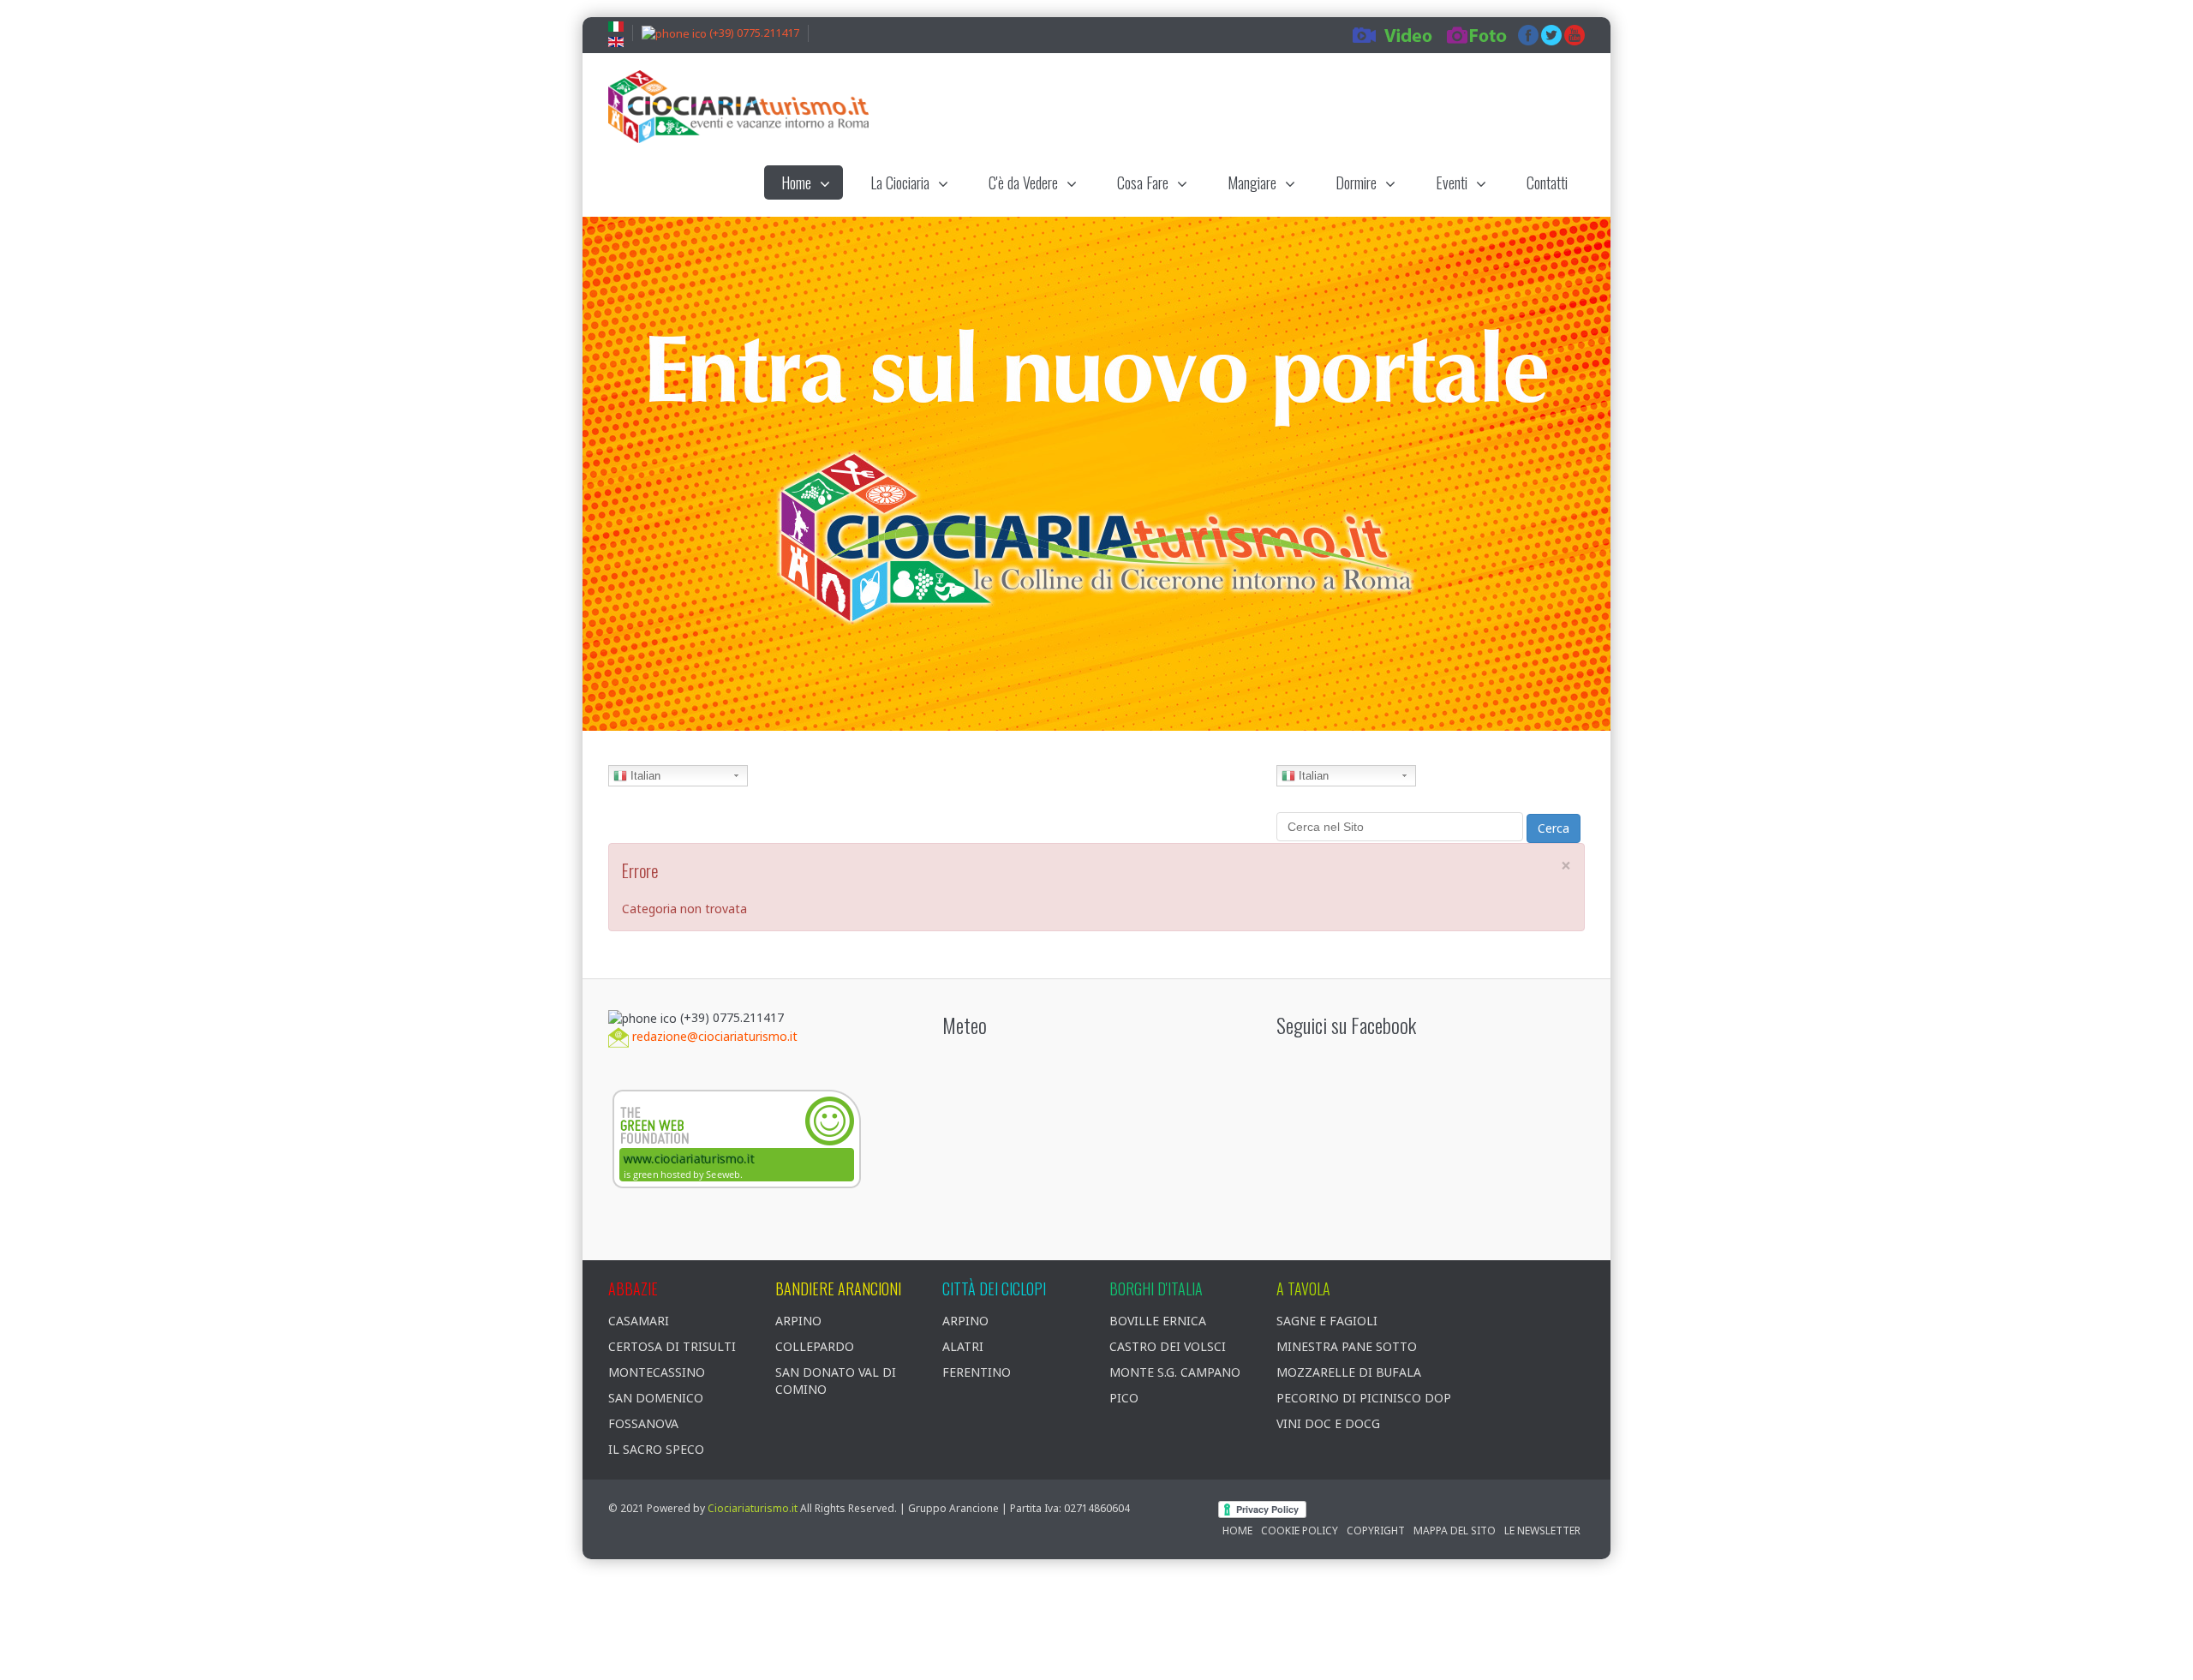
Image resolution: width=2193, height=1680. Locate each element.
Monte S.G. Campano (1175, 1372)
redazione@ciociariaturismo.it (715, 1036)
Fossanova (643, 1423)
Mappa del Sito (1455, 1531)
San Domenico (656, 1398)
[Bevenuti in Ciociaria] (738, 107)
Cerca (1554, 828)
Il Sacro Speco (656, 1449)
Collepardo (815, 1346)
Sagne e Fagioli (1327, 1321)
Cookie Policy (1300, 1531)
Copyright (1376, 1531)
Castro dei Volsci (1168, 1346)
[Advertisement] (1272, 109)
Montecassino (657, 1372)
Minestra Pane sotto (1347, 1346)
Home (1237, 1531)
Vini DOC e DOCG (1328, 1423)
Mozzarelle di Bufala (1349, 1372)
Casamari (639, 1321)
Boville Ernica (1158, 1321)
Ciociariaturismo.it (753, 1508)
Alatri (963, 1346)
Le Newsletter (1542, 1531)
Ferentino (977, 1372)
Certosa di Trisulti (672, 1346)
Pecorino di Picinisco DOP (1364, 1398)
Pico (1124, 1398)
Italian (644, 776)
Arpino (798, 1321)
